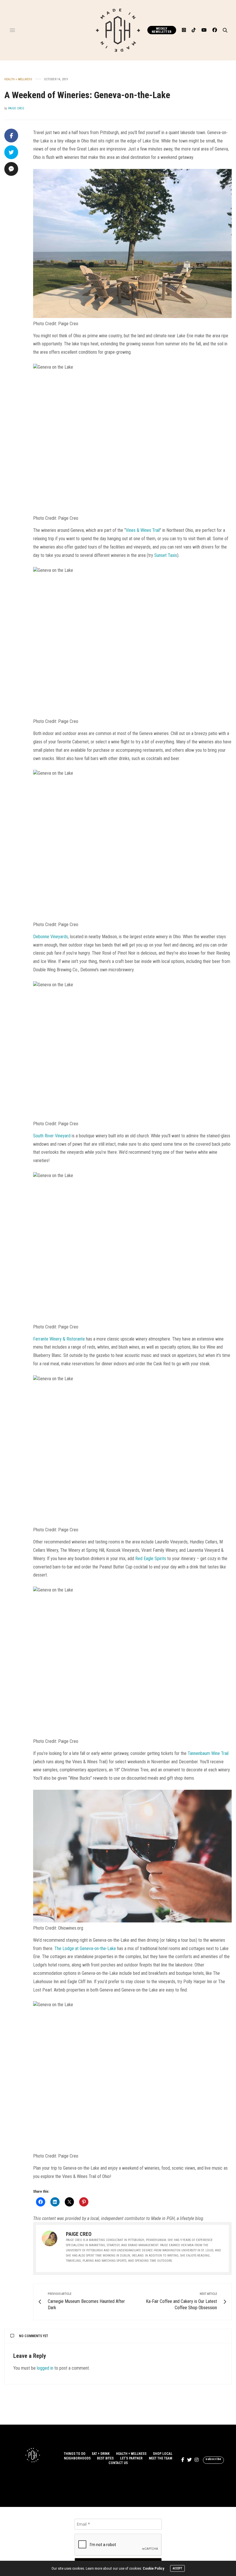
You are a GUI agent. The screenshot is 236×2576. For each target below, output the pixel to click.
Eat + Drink (101, 2454)
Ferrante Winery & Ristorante (59, 1339)
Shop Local (163, 2454)
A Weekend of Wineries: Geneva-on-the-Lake (87, 95)
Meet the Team (160, 2458)
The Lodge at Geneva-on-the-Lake (85, 1948)
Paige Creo (16, 108)
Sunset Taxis (166, 555)
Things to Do (75, 2454)
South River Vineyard (52, 1136)
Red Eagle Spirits (151, 1559)
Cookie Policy (154, 2568)
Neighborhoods (77, 2458)
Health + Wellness (18, 79)
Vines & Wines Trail (143, 530)
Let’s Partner (131, 2458)
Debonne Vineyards (51, 937)
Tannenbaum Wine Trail (208, 1753)
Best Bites (105, 2458)
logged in (45, 2368)
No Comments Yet (34, 2336)
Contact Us (118, 2463)
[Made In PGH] (118, 30)
